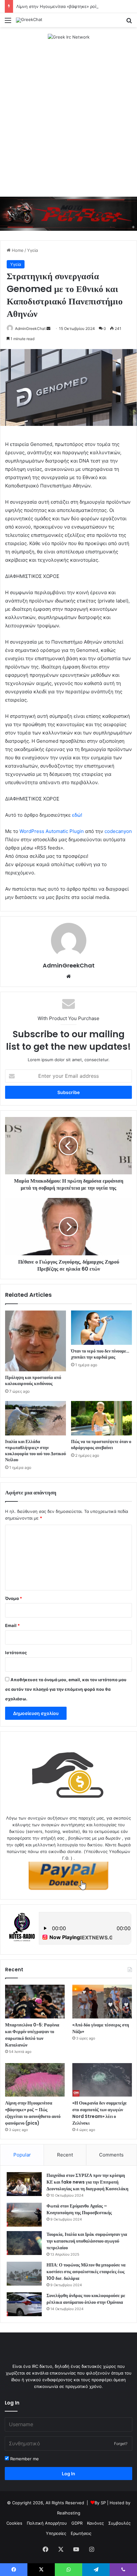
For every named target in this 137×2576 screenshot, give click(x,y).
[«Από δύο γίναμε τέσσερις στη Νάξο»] (102, 2002)
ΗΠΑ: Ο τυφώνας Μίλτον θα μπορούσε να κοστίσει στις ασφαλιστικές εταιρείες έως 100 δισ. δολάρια (86, 2272)
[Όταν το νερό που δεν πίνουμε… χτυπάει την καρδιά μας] (101, 1328)
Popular (22, 2155)
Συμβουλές (119, 2523)
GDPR (77, 2523)
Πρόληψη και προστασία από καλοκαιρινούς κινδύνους (33, 1380)
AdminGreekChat (30, 328)
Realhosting (69, 2513)
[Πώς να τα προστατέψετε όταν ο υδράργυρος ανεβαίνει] (101, 1418)
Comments (111, 2155)
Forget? (121, 2444)
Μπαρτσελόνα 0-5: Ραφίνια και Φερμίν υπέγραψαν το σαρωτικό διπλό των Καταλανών (32, 2035)
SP (103, 2503)
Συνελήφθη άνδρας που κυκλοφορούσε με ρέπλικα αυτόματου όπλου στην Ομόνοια (86, 2299)
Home (17, 250)
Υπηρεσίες (56, 2533)
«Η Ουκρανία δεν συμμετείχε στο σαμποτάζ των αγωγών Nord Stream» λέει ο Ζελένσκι (100, 2113)
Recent (65, 2155)
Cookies (14, 2523)
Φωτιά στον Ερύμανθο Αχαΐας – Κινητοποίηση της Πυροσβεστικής (79, 2209)
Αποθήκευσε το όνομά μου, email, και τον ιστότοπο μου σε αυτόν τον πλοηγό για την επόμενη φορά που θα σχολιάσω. (66, 1689)
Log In (68, 2474)
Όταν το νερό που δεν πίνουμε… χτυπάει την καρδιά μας (100, 1354)
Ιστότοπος (16, 1653)
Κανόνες (95, 2523)
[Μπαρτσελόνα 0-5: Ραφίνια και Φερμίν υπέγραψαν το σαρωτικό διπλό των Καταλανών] (35, 2002)
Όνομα (14, 1598)
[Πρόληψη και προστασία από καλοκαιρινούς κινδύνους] (36, 1341)
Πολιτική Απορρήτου (47, 2523)
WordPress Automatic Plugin (52, 831)
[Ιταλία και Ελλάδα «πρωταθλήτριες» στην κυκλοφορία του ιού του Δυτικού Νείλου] (36, 1418)
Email (12, 1625)
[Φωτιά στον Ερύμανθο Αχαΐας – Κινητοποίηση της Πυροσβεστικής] (24, 2215)
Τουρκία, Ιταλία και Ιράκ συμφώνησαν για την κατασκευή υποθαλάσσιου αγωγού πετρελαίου (87, 2241)
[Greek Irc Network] (69, 37)
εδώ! (77, 815)
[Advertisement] (68, 119)
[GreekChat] (29, 20)
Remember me (24, 2459)
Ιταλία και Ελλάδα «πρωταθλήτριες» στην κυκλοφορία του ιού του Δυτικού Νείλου (36, 1451)
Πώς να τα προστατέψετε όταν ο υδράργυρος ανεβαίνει (101, 1445)
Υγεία (32, 250)
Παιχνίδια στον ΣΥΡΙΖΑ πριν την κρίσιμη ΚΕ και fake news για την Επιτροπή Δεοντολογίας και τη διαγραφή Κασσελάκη (87, 2182)
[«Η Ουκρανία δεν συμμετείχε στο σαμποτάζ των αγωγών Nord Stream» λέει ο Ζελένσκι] (102, 2080)
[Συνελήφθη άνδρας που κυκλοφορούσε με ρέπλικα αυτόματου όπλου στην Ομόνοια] (24, 2304)
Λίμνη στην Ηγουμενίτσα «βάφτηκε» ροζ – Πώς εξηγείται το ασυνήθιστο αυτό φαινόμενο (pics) (33, 2113)
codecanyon (118, 831)
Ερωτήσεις (81, 2533)
